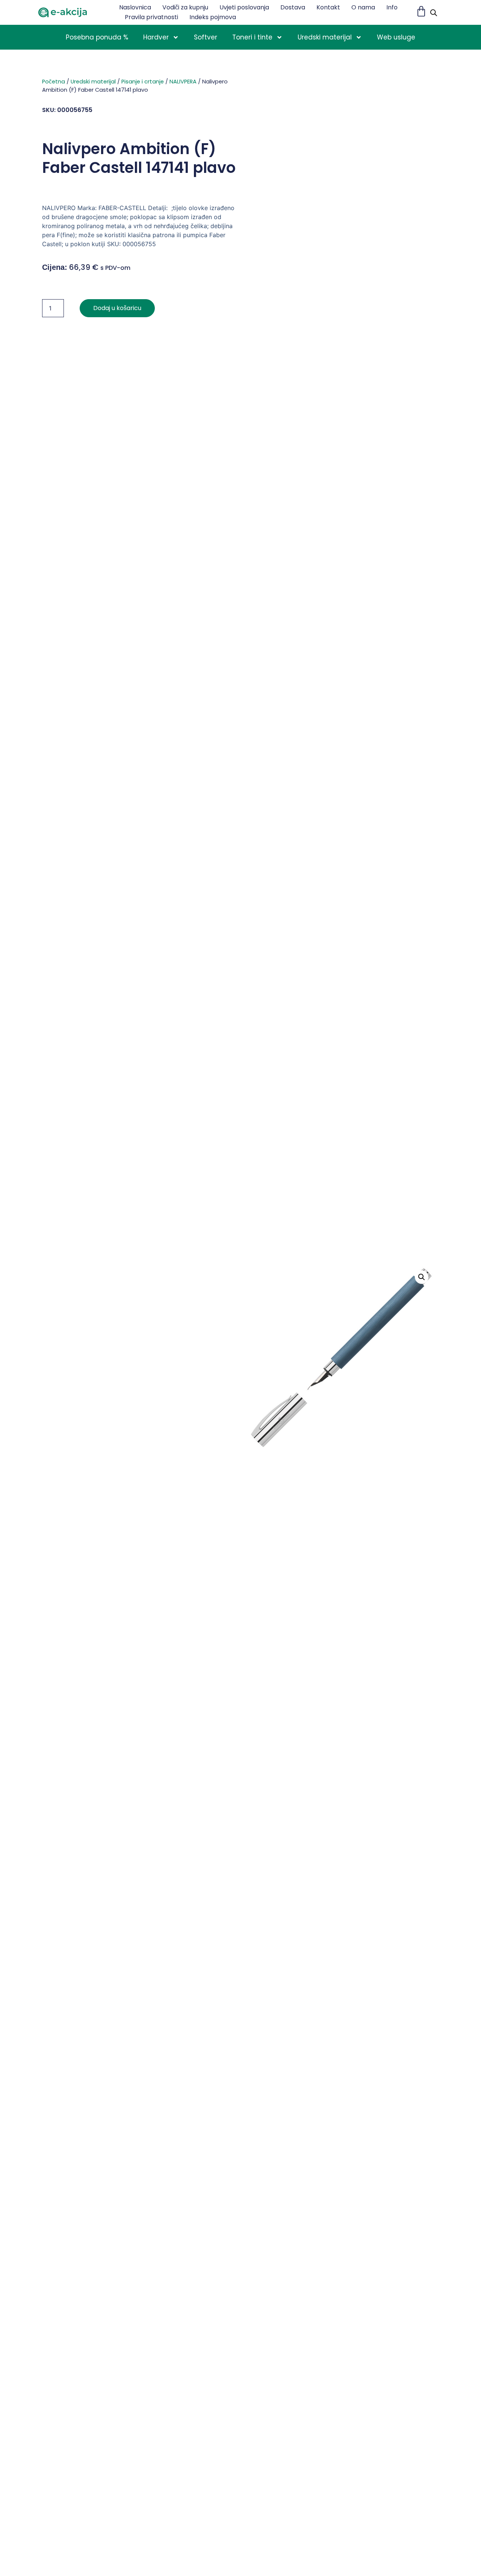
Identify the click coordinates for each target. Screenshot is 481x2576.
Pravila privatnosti (151, 17)
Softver (206, 37)
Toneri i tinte (252, 37)
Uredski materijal (325, 37)
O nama (363, 7)
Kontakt (328, 7)
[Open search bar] (434, 13)
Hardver (156, 37)
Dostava (293, 7)
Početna (54, 82)
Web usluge (396, 37)
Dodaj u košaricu (117, 308)
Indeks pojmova (213, 17)
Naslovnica (135, 7)
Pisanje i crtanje (143, 82)
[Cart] (421, 11)
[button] (422, 1277)
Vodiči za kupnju (185, 7)
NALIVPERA (183, 82)
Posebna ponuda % (97, 37)
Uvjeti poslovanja (244, 7)
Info (392, 7)
